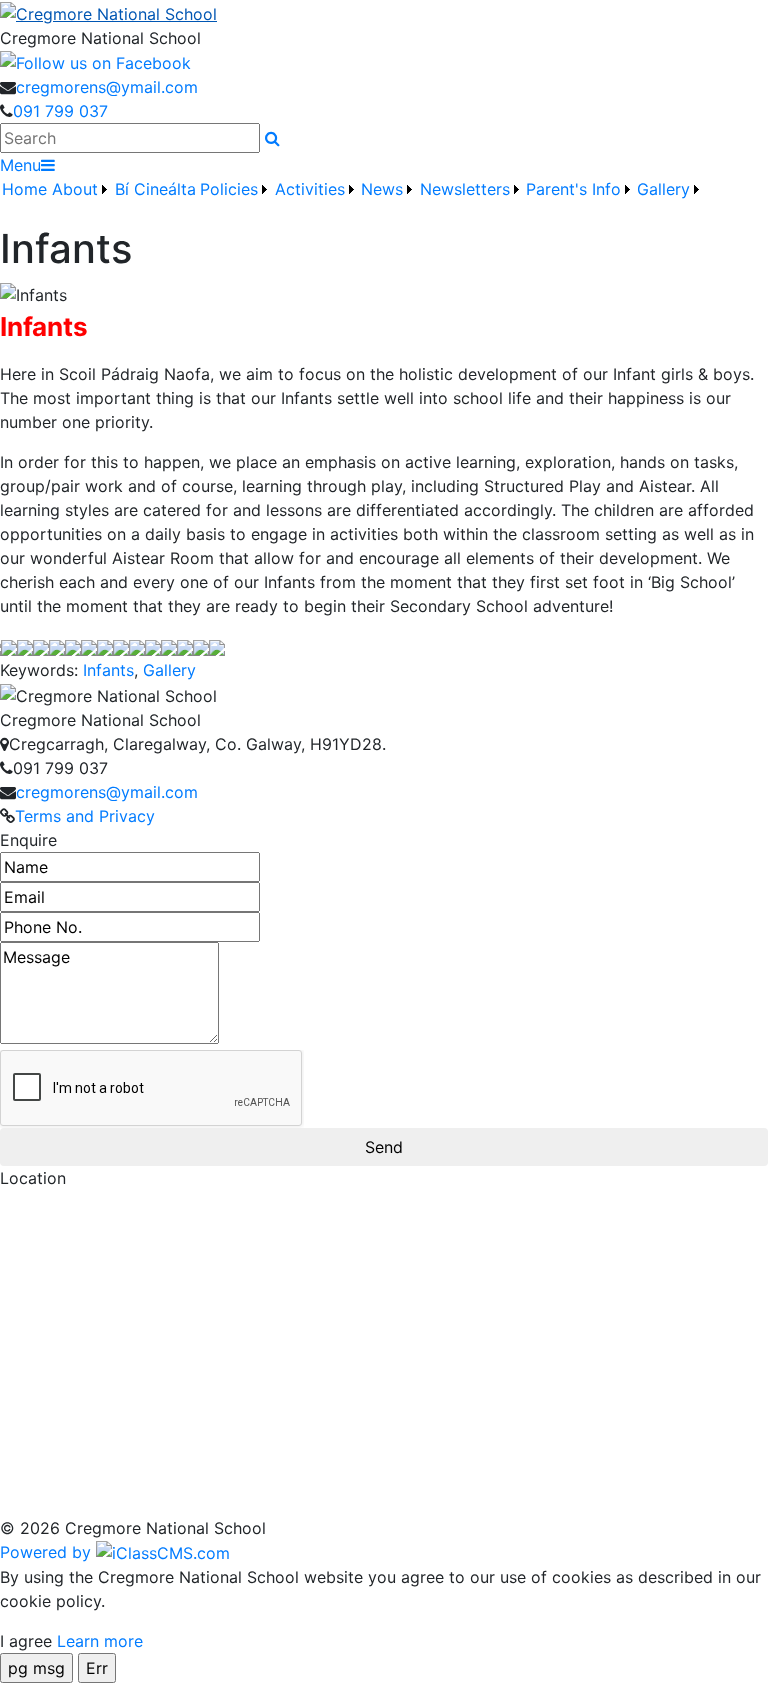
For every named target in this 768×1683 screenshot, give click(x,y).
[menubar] (352, 201)
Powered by (48, 1552)
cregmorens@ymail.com (107, 87)
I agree (26, 1641)
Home (24, 189)
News (382, 189)
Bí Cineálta (155, 189)
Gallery (169, 670)
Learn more (100, 1641)
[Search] (272, 138)
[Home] (384, 13)
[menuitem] (25, 201)
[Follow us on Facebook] (95, 62)
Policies (229, 189)
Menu (20, 165)
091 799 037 (60, 111)
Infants (108, 670)
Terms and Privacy (85, 816)
